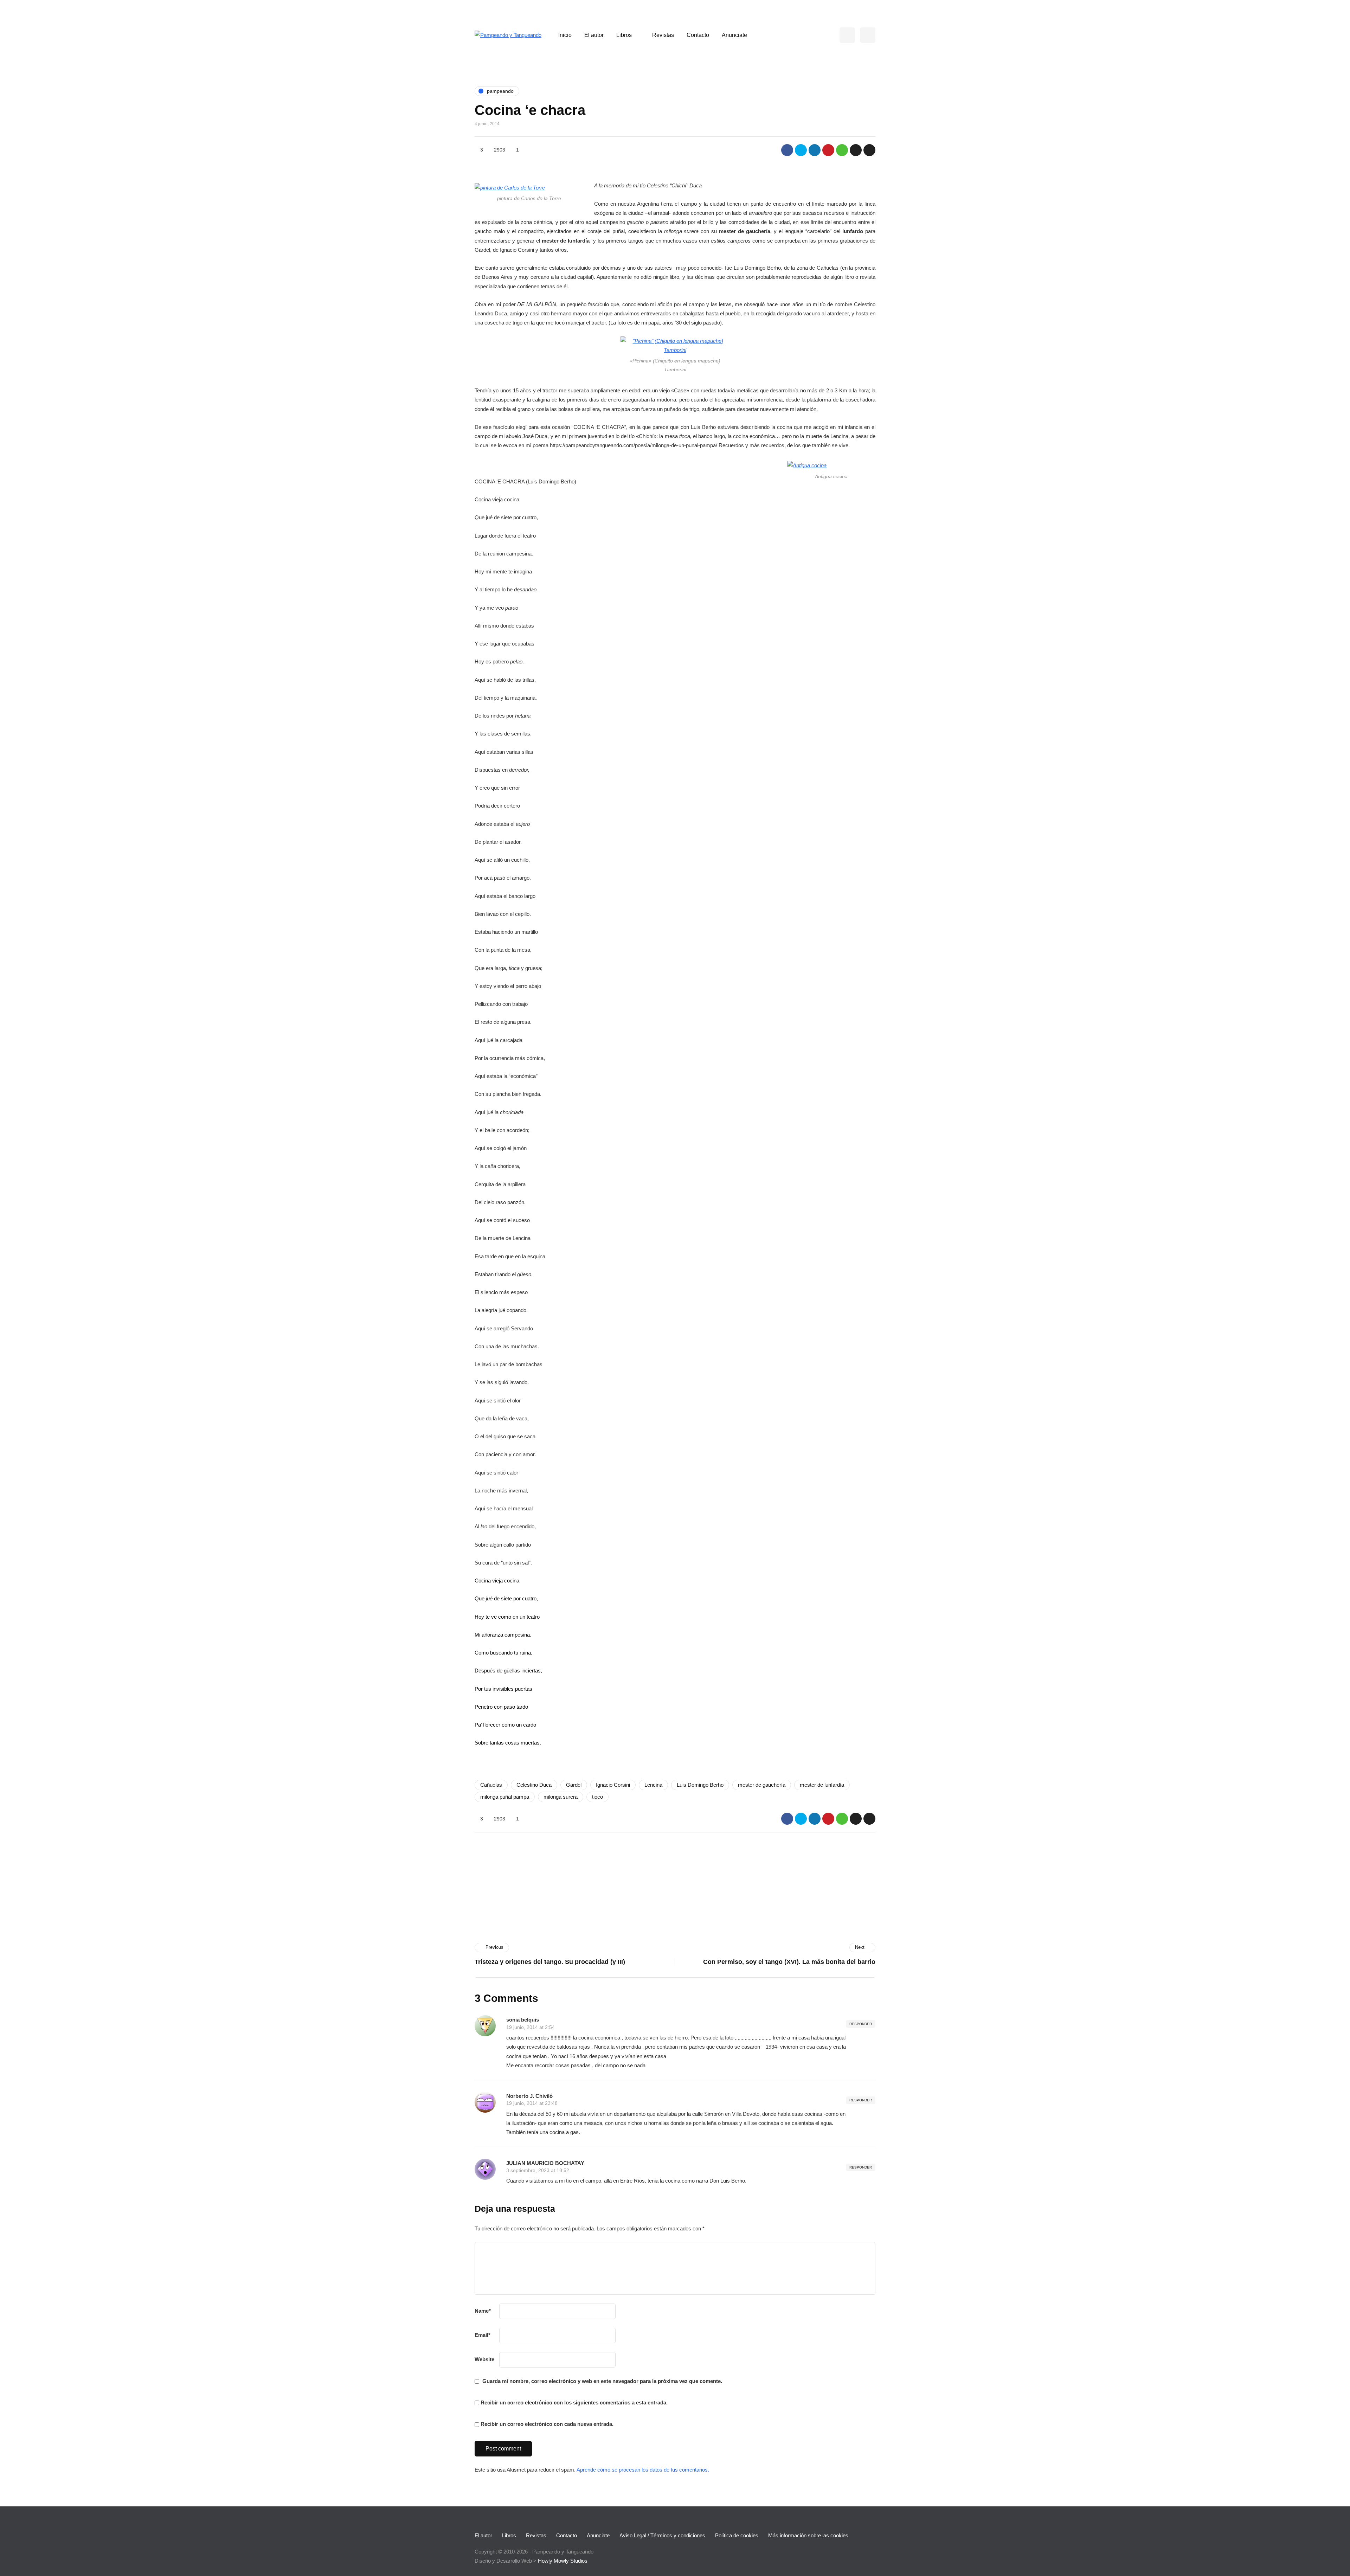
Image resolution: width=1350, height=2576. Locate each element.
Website (484, 2359)
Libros (624, 35)
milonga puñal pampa (505, 1797)
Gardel (574, 1785)
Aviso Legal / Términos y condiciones (662, 2535)
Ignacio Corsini (613, 1785)
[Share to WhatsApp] (842, 150)
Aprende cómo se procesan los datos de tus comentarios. (643, 2470)
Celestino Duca (534, 1785)
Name (483, 2311)
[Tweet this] (801, 150)
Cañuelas (491, 1785)
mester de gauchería (762, 1785)
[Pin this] (828, 150)
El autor (594, 35)
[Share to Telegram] (856, 150)
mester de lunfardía (822, 1785)
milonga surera (561, 1797)
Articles (591, 1900)
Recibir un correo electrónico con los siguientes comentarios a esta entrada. (574, 2402)
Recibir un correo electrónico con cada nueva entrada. (547, 2424)
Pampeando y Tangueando (729, 1885)
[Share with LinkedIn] (815, 150)
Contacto (698, 35)
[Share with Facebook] (787, 150)
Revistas (663, 35)
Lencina (653, 1785)
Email (483, 2335)
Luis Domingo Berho (700, 1785)
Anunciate (734, 35)
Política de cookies (737, 2535)
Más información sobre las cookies (808, 2535)
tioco (597, 1797)
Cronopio (592, 1866)
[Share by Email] (869, 150)
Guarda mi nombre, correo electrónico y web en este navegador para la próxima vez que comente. (602, 2381)
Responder (861, 2024)
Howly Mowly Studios (563, 2561)
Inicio (565, 35)
